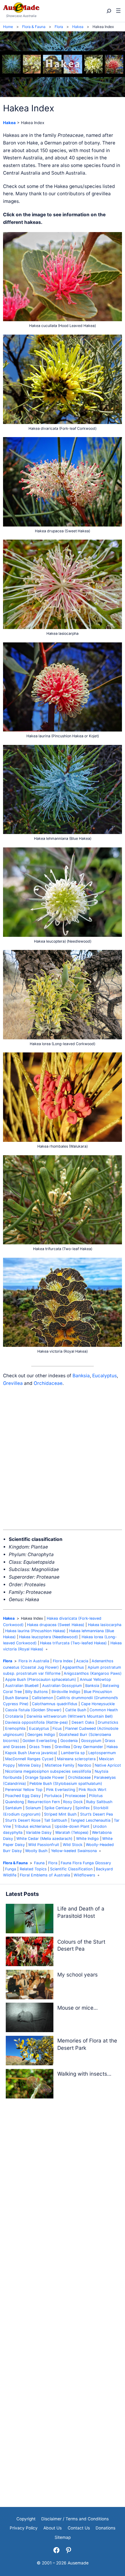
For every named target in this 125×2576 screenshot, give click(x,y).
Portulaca (53, 1796)
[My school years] (30, 1986)
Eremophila (15, 1728)
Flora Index (63, 1661)
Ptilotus (96, 1796)
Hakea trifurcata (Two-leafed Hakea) (73, 1643)
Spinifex (83, 1808)
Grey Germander (88, 1747)
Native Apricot (108, 1765)
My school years (78, 1975)
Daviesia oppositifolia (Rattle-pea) (37, 1722)
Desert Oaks (83, 1722)
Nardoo (84, 1765)
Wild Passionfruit (44, 1845)
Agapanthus (73, 1667)
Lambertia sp (73, 1753)
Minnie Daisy (30, 1765)
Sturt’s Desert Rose (23, 1820)
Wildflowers (84, 1875)
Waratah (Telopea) (72, 1832)
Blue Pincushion (98, 1692)
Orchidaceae (48, 1383)
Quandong (15, 1802)
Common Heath (104, 1710)
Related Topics (33, 1869)
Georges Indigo (41, 1735)
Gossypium (91, 1741)
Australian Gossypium (62, 1686)
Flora (8, 1661)
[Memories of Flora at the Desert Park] (30, 2052)
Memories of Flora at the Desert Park (87, 2044)
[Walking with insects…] (30, 2085)
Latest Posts (22, 1894)
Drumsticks (108, 1722)
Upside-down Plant (72, 1826)
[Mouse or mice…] (30, 2019)
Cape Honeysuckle (98, 1704)
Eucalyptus (105, 1376)
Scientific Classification (71, 1869)
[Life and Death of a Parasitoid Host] (30, 1920)
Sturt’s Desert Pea (96, 1814)
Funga (11, 1869)
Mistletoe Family (59, 1765)
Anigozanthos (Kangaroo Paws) (93, 1673)
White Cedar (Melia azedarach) (44, 1839)
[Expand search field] (108, 11)
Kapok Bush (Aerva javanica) (31, 1753)
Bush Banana (17, 1698)
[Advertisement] (62, 1458)
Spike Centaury (58, 1808)
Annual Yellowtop (95, 1679)
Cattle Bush (76, 1710)
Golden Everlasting (40, 1741)
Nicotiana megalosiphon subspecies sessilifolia (48, 1771)
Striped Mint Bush (60, 1814)
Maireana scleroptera (76, 1759)
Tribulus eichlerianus (33, 1826)
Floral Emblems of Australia (45, 1875)
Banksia (81, 1376)
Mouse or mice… (78, 2008)
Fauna (39, 1863)
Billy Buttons (37, 1692)
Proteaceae (75, 1796)
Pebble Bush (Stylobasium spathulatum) (66, 1783)
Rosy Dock (73, 1802)
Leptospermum (102, 1753)
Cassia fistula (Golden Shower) (33, 1710)
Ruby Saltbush (99, 1802)
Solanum (33, 1808)
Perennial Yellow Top (24, 1790)
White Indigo (88, 1839)
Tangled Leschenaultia (90, 1820)
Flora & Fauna (15, 1863)
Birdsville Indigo (66, 1692)
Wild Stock (73, 1845)
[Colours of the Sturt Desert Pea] (30, 1953)
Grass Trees (40, 1747)
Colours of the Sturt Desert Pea (81, 1945)
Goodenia (69, 1741)
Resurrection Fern (44, 1802)
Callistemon (42, 1698)
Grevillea (13, 1383)
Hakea (9, 123)
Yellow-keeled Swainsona (74, 1851)
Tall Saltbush (56, 1820)
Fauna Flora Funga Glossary (86, 1863)
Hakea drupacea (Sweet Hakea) (56, 1625)
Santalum (14, 1808)
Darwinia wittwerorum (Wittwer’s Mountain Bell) (70, 1716)
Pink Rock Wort (93, 1790)
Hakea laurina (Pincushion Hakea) (35, 1631)
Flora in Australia (34, 1661)
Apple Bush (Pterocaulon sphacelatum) (41, 1679)
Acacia (82, 1661)
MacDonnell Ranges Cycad (29, 1759)
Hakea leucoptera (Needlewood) (49, 1637)
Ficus (57, 1728)
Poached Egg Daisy (23, 1796)
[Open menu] (118, 11)
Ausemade (78, 2563)
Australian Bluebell (22, 1686)
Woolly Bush (36, 1851)
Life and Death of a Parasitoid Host (81, 1912)
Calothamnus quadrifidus (55, 1704)
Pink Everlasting (61, 1790)
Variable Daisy (39, 1832)
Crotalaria (14, 1716)
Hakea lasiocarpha (105, 1625)
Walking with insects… (84, 2074)
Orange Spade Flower (45, 1777)
